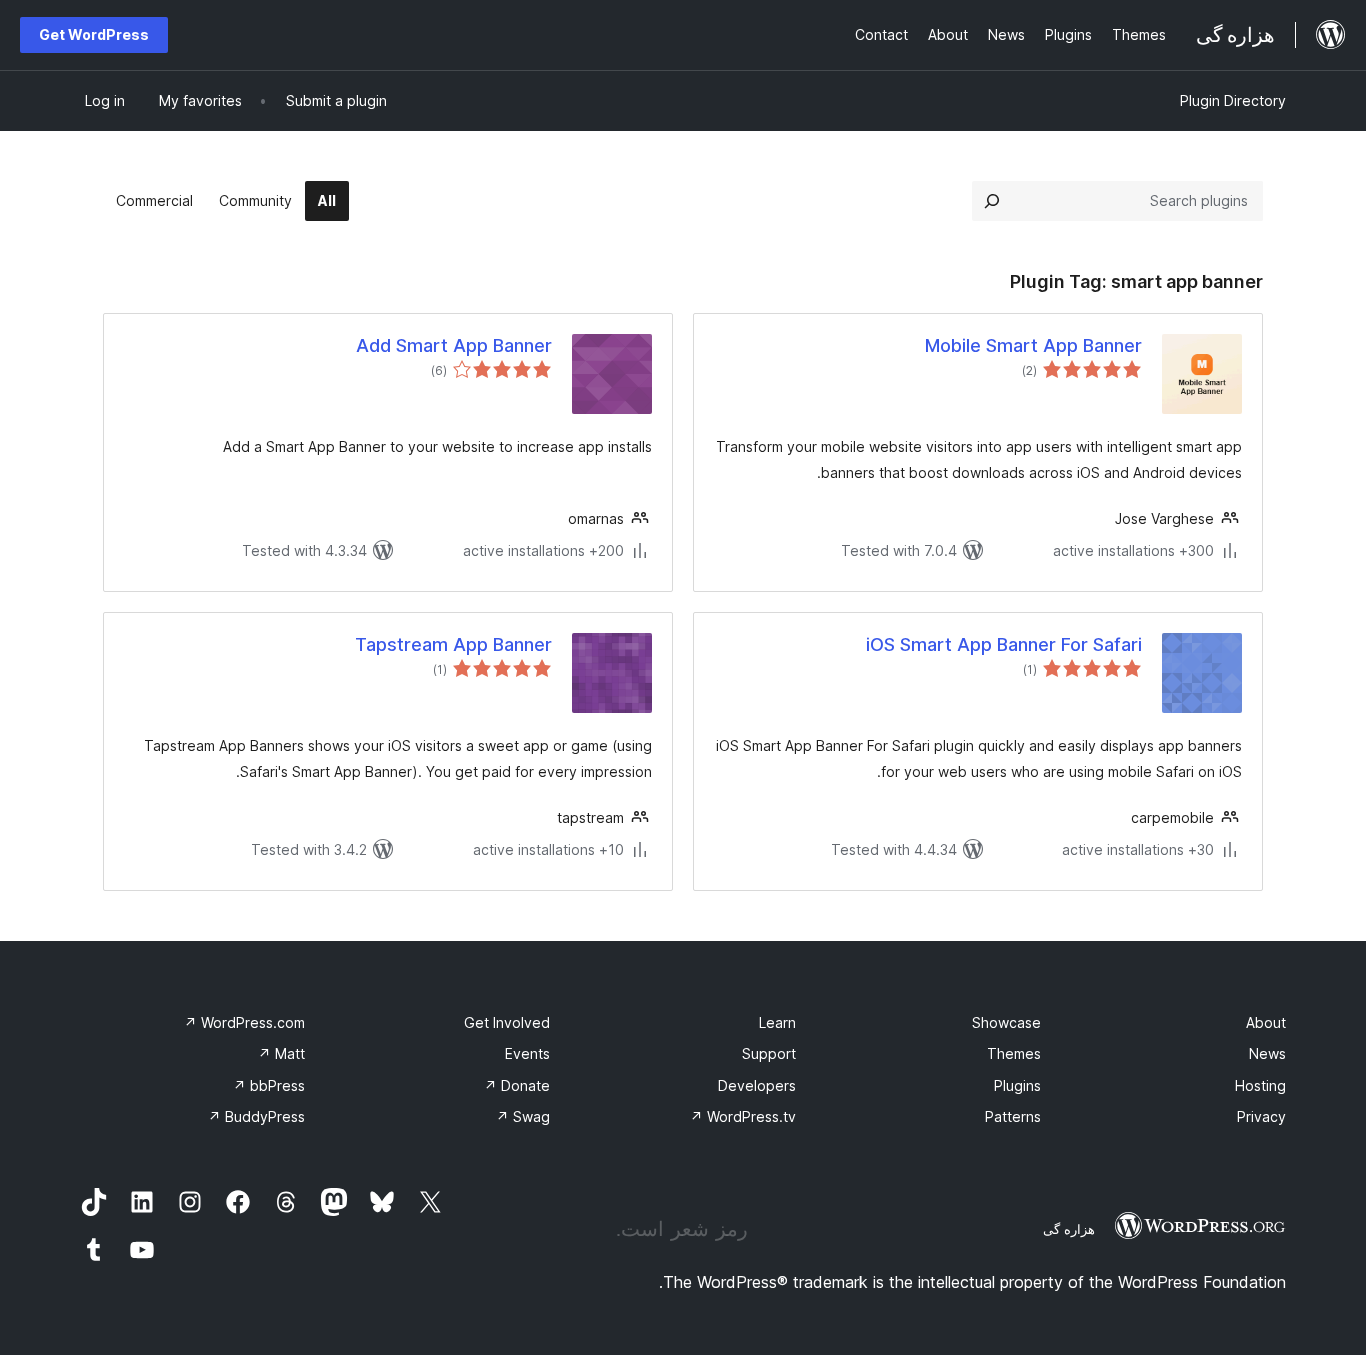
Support (769, 1053)
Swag (523, 1116)
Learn (777, 1022)
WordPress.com (244, 1022)
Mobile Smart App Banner (1033, 345)
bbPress (269, 1085)
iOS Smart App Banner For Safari (1004, 644)
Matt (281, 1053)
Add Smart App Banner (454, 345)
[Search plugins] (992, 201)
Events (527, 1053)
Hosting (1260, 1085)
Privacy (1261, 1116)
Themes (1014, 1053)
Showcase (1006, 1022)
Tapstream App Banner (453, 644)
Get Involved (507, 1022)
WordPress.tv (743, 1116)
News (1267, 1053)
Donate (517, 1085)
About (1266, 1022)
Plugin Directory (1233, 100)
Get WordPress (94, 34)
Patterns (1013, 1116)
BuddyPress (256, 1116)
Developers (757, 1085)
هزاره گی (1069, 1229)
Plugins (1017, 1085)
